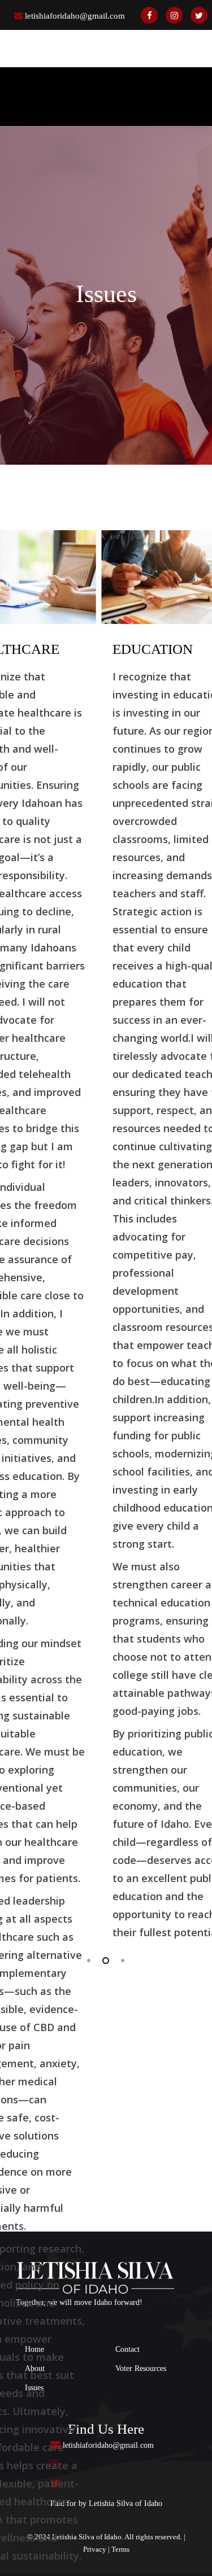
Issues (34, 2388)
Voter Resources (141, 2368)
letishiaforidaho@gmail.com (75, 16)
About (35, 2368)
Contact (127, 2349)
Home (34, 2349)
